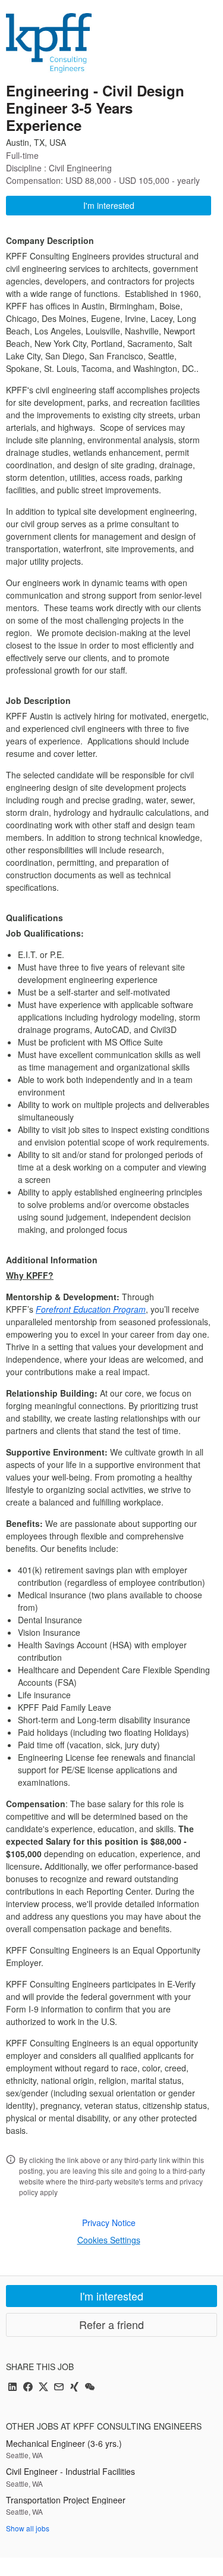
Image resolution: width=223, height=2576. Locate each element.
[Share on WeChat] (90, 2388)
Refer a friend (111, 2324)
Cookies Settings (109, 2240)
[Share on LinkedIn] (12, 2388)
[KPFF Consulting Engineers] (49, 43)
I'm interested (109, 205)
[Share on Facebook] (28, 2388)
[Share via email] (59, 2388)
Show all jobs (28, 2528)
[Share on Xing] (74, 2388)
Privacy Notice (109, 2223)
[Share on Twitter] (43, 2388)
